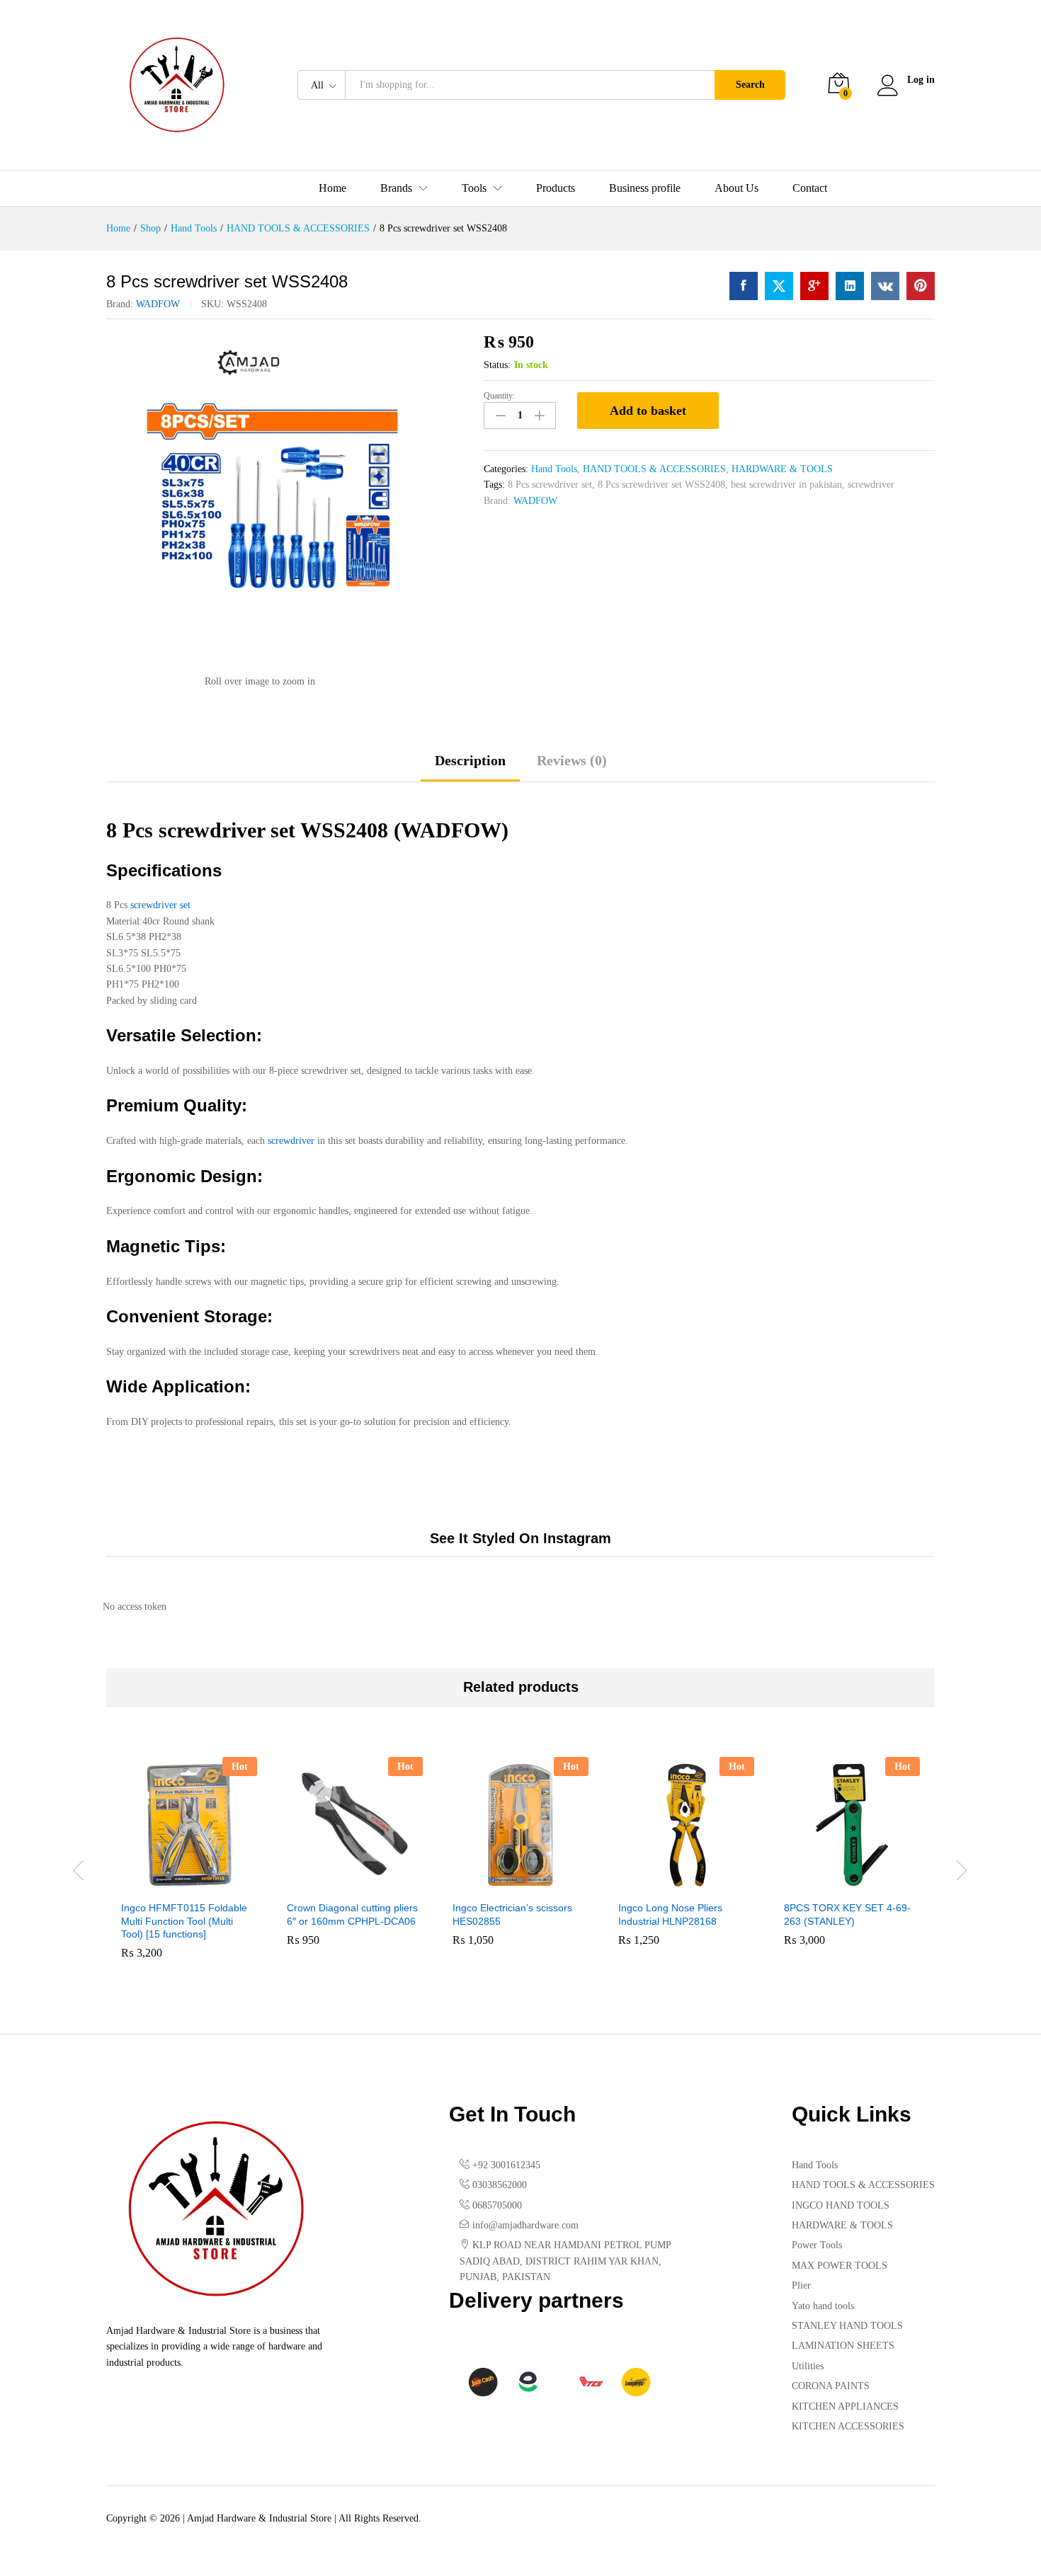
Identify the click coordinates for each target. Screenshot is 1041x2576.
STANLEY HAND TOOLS (847, 2326)
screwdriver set (160, 905)
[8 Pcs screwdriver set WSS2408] (744, 286)
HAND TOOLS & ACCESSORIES (654, 469)
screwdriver (871, 485)
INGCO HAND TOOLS (841, 2205)
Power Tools (817, 2245)
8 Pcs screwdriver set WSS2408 (661, 485)
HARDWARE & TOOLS (782, 469)
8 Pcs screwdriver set (550, 485)
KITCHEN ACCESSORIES (848, 2426)
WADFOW (158, 304)
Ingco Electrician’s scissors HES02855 (512, 1914)
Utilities (808, 2366)
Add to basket (648, 411)
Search (750, 85)
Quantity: (499, 396)
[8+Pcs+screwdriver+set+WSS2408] (779, 286)
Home (332, 188)
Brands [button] (396, 188)
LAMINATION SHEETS (843, 2346)
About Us (736, 188)
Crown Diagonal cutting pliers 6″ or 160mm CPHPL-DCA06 (352, 1914)
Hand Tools (554, 469)
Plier (801, 2285)
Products (556, 188)
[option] (189, 1868)
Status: (497, 365)
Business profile (645, 188)
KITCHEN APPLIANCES (845, 2406)
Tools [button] (474, 188)
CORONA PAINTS (831, 2386)
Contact (810, 188)
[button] (173, 1884)
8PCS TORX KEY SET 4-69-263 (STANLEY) (847, 1914)
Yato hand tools (823, 2306)
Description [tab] (470, 760)
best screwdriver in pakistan (786, 485)
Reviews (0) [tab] (572, 760)
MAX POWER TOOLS (840, 2266)
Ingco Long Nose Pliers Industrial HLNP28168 (670, 1914)
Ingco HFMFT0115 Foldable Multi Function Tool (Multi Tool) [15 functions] (184, 1920)
